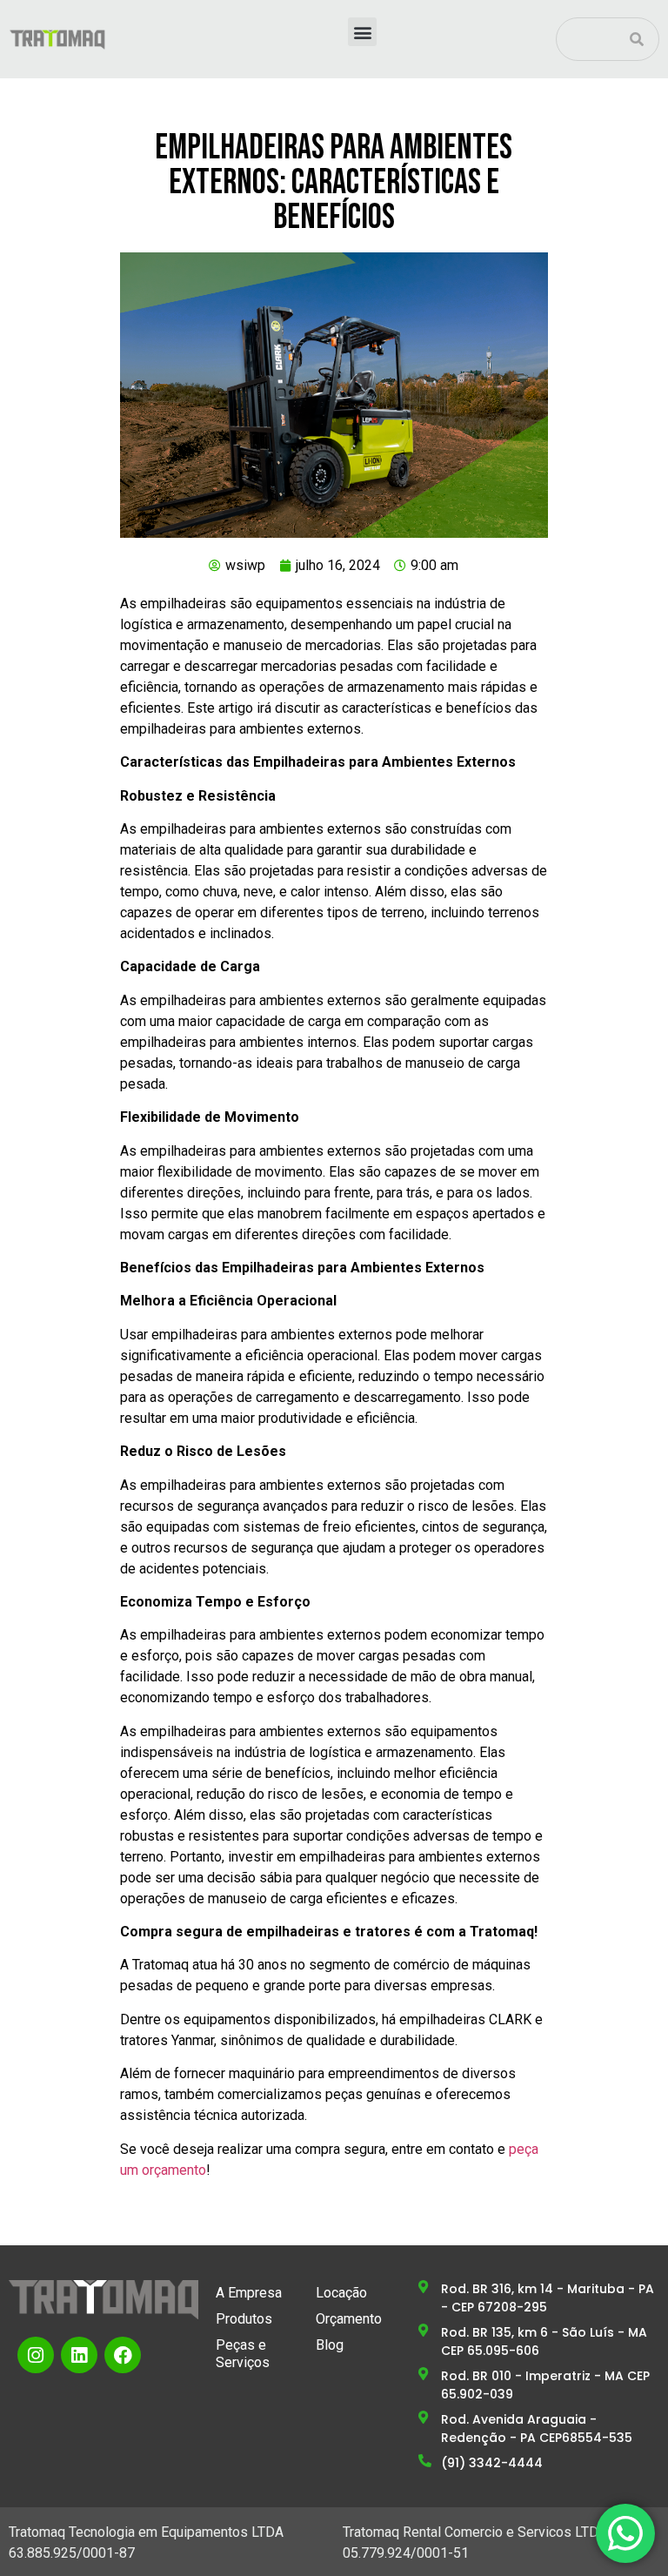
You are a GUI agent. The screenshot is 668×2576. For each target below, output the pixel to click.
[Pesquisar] (637, 39)
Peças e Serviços (243, 2354)
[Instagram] (36, 2355)
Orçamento (349, 2319)
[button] (362, 32)
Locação (341, 2293)
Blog (330, 2345)
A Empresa (249, 2293)
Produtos (244, 2319)
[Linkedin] (79, 2355)
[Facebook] (123, 2355)
